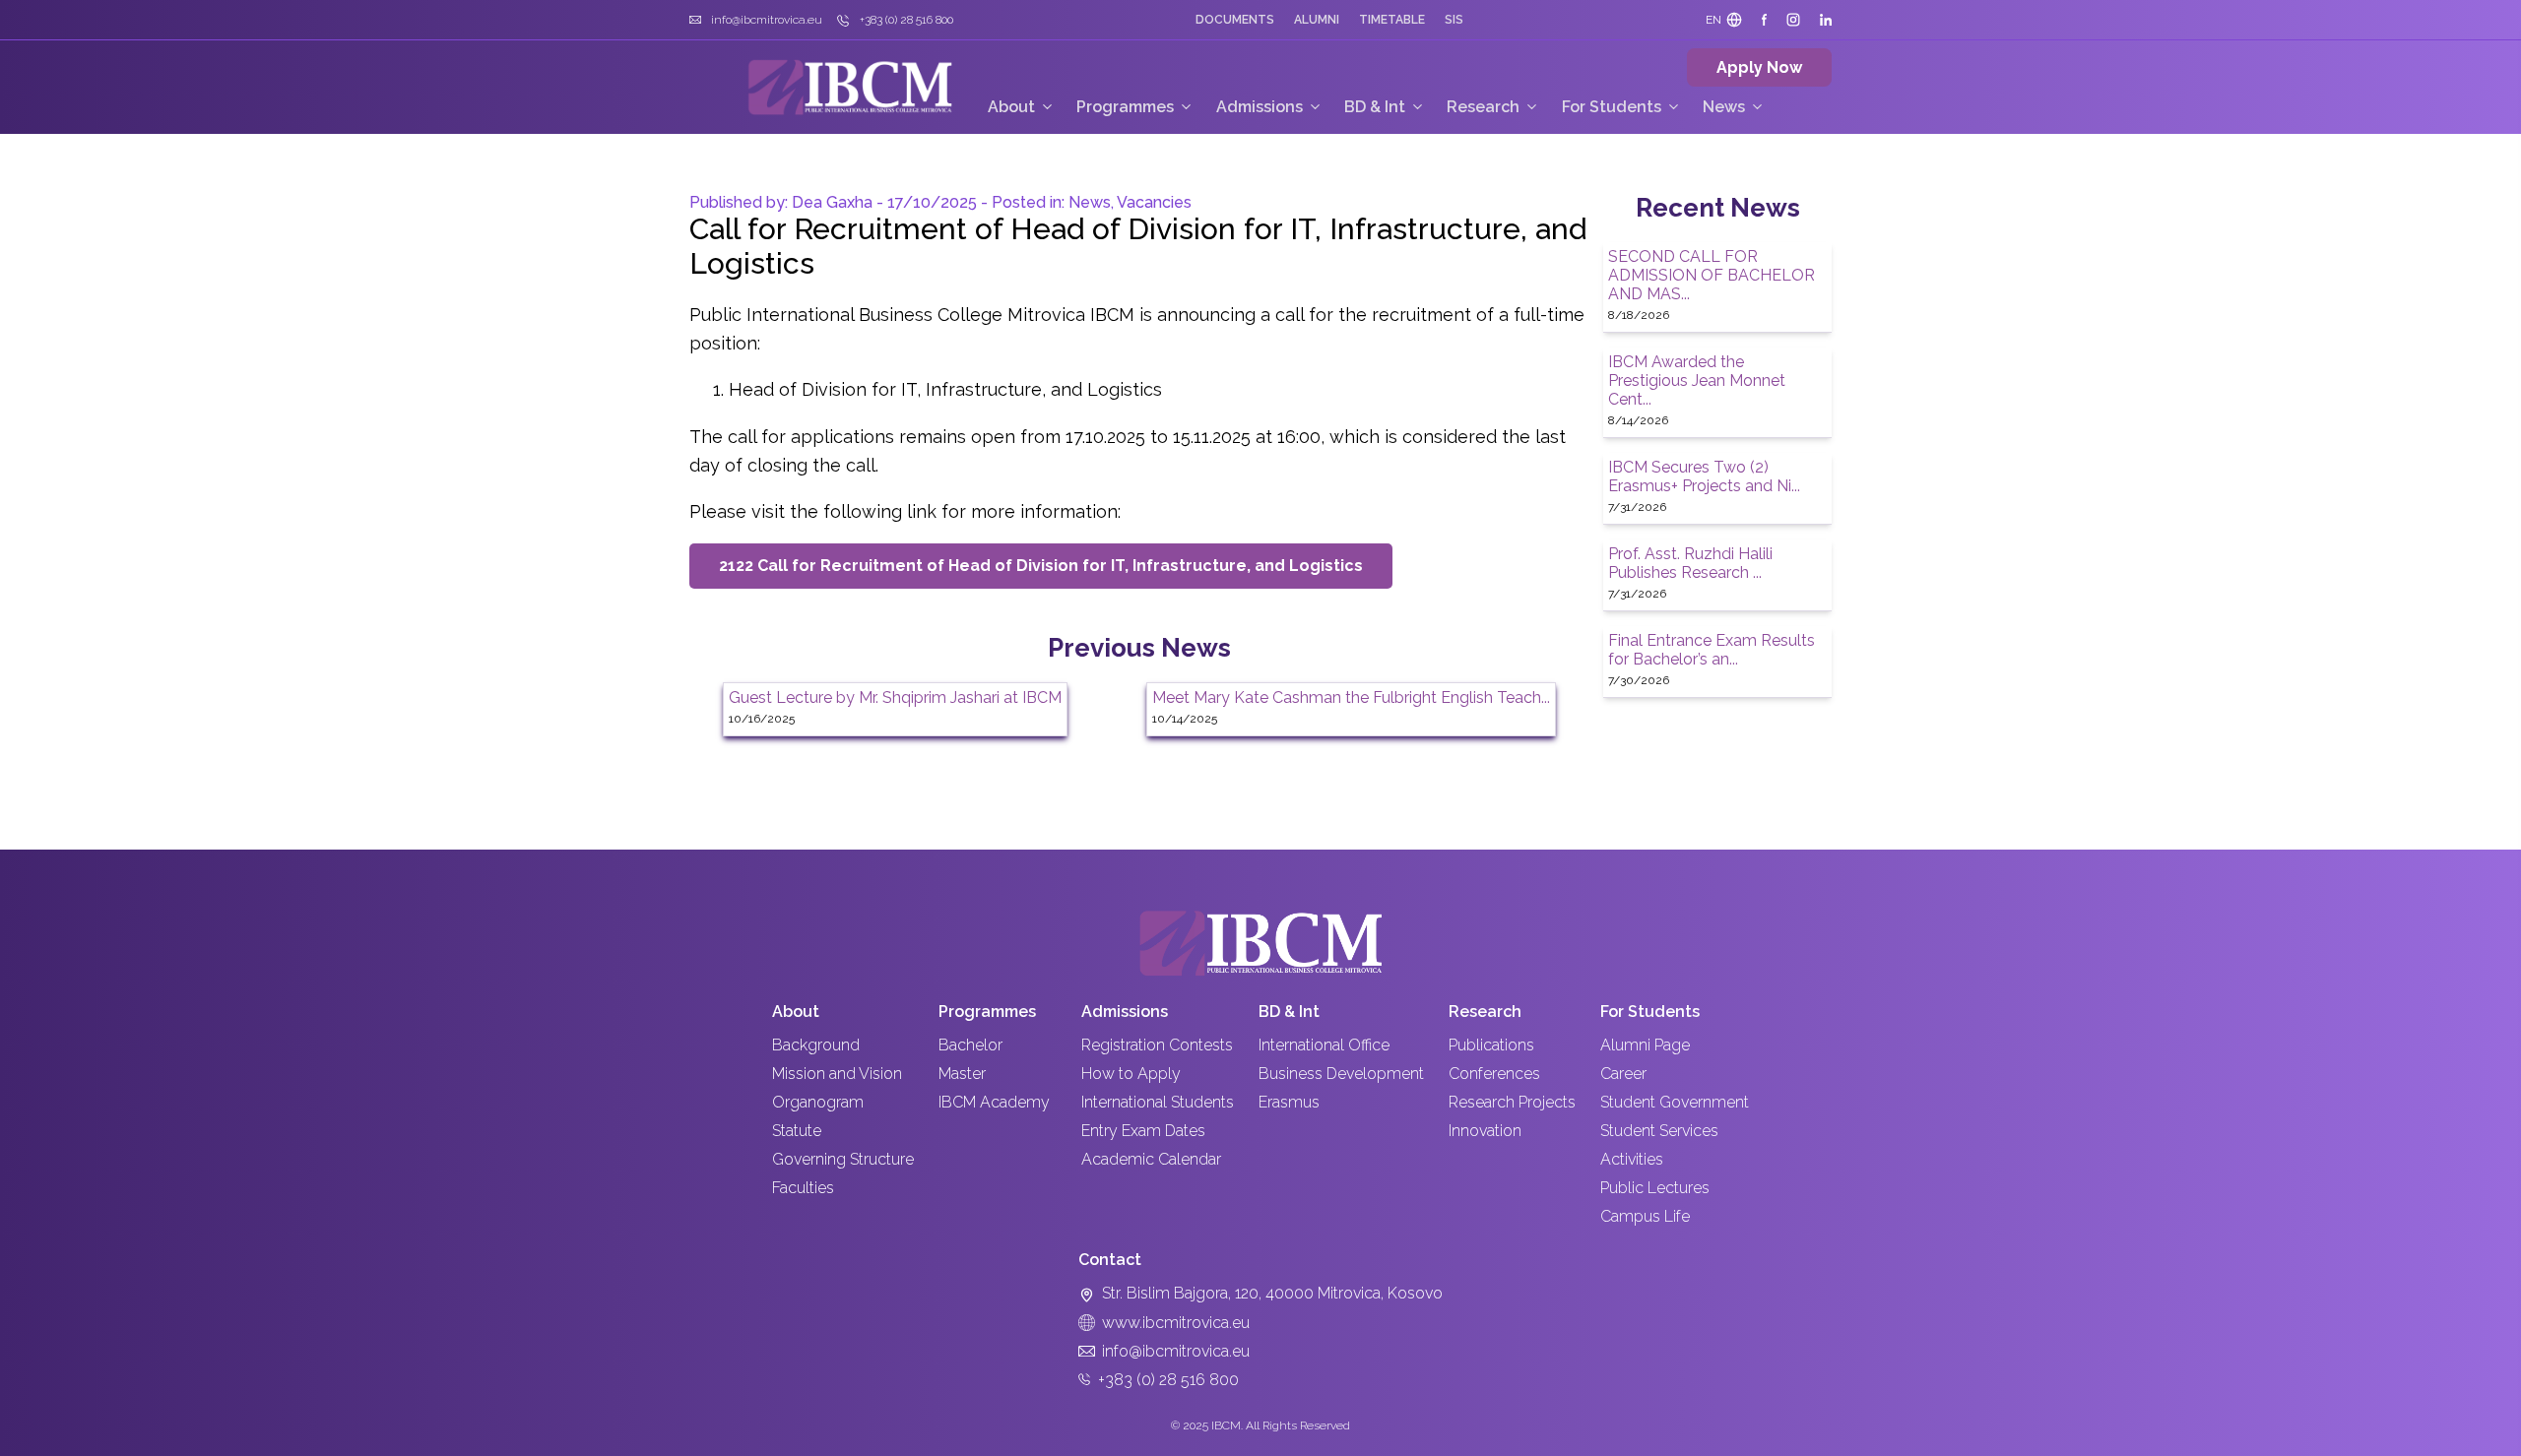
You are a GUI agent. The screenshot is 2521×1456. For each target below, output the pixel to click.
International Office (1324, 1045)
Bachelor (970, 1045)
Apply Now (1759, 67)
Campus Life (1645, 1216)
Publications (1491, 1045)
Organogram (818, 1102)
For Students (1612, 107)
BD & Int (1375, 107)
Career (1623, 1074)
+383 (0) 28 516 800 (1168, 1380)
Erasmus (1289, 1102)
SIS (1454, 20)
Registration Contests (1157, 1045)
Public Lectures (1655, 1188)
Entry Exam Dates (1143, 1131)
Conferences (1494, 1074)
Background (816, 1045)
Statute (797, 1131)
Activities (1632, 1159)
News (1724, 107)
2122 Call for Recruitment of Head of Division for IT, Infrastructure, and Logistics (1041, 566)
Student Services (1659, 1131)
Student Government (1675, 1102)
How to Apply (1131, 1074)
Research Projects (1512, 1102)
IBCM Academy (994, 1102)
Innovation (1485, 1131)
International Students (1158, 1102)
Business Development (1341, 1074)
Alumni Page (1645, 1045)
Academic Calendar (1151, 1159)
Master (962, 1074)
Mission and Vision (837, 1074)
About (1011, 107)
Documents (1235, 20)
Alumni (1317, 20)
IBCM (1226, 1425)
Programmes (1125, 107)
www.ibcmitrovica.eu (1176, 1323)
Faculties (803, 1188)
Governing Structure (843, 1159)
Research (1483, 107)
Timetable (1392, 20)
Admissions (1260, 107)
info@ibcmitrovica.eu (1176, 1351)
